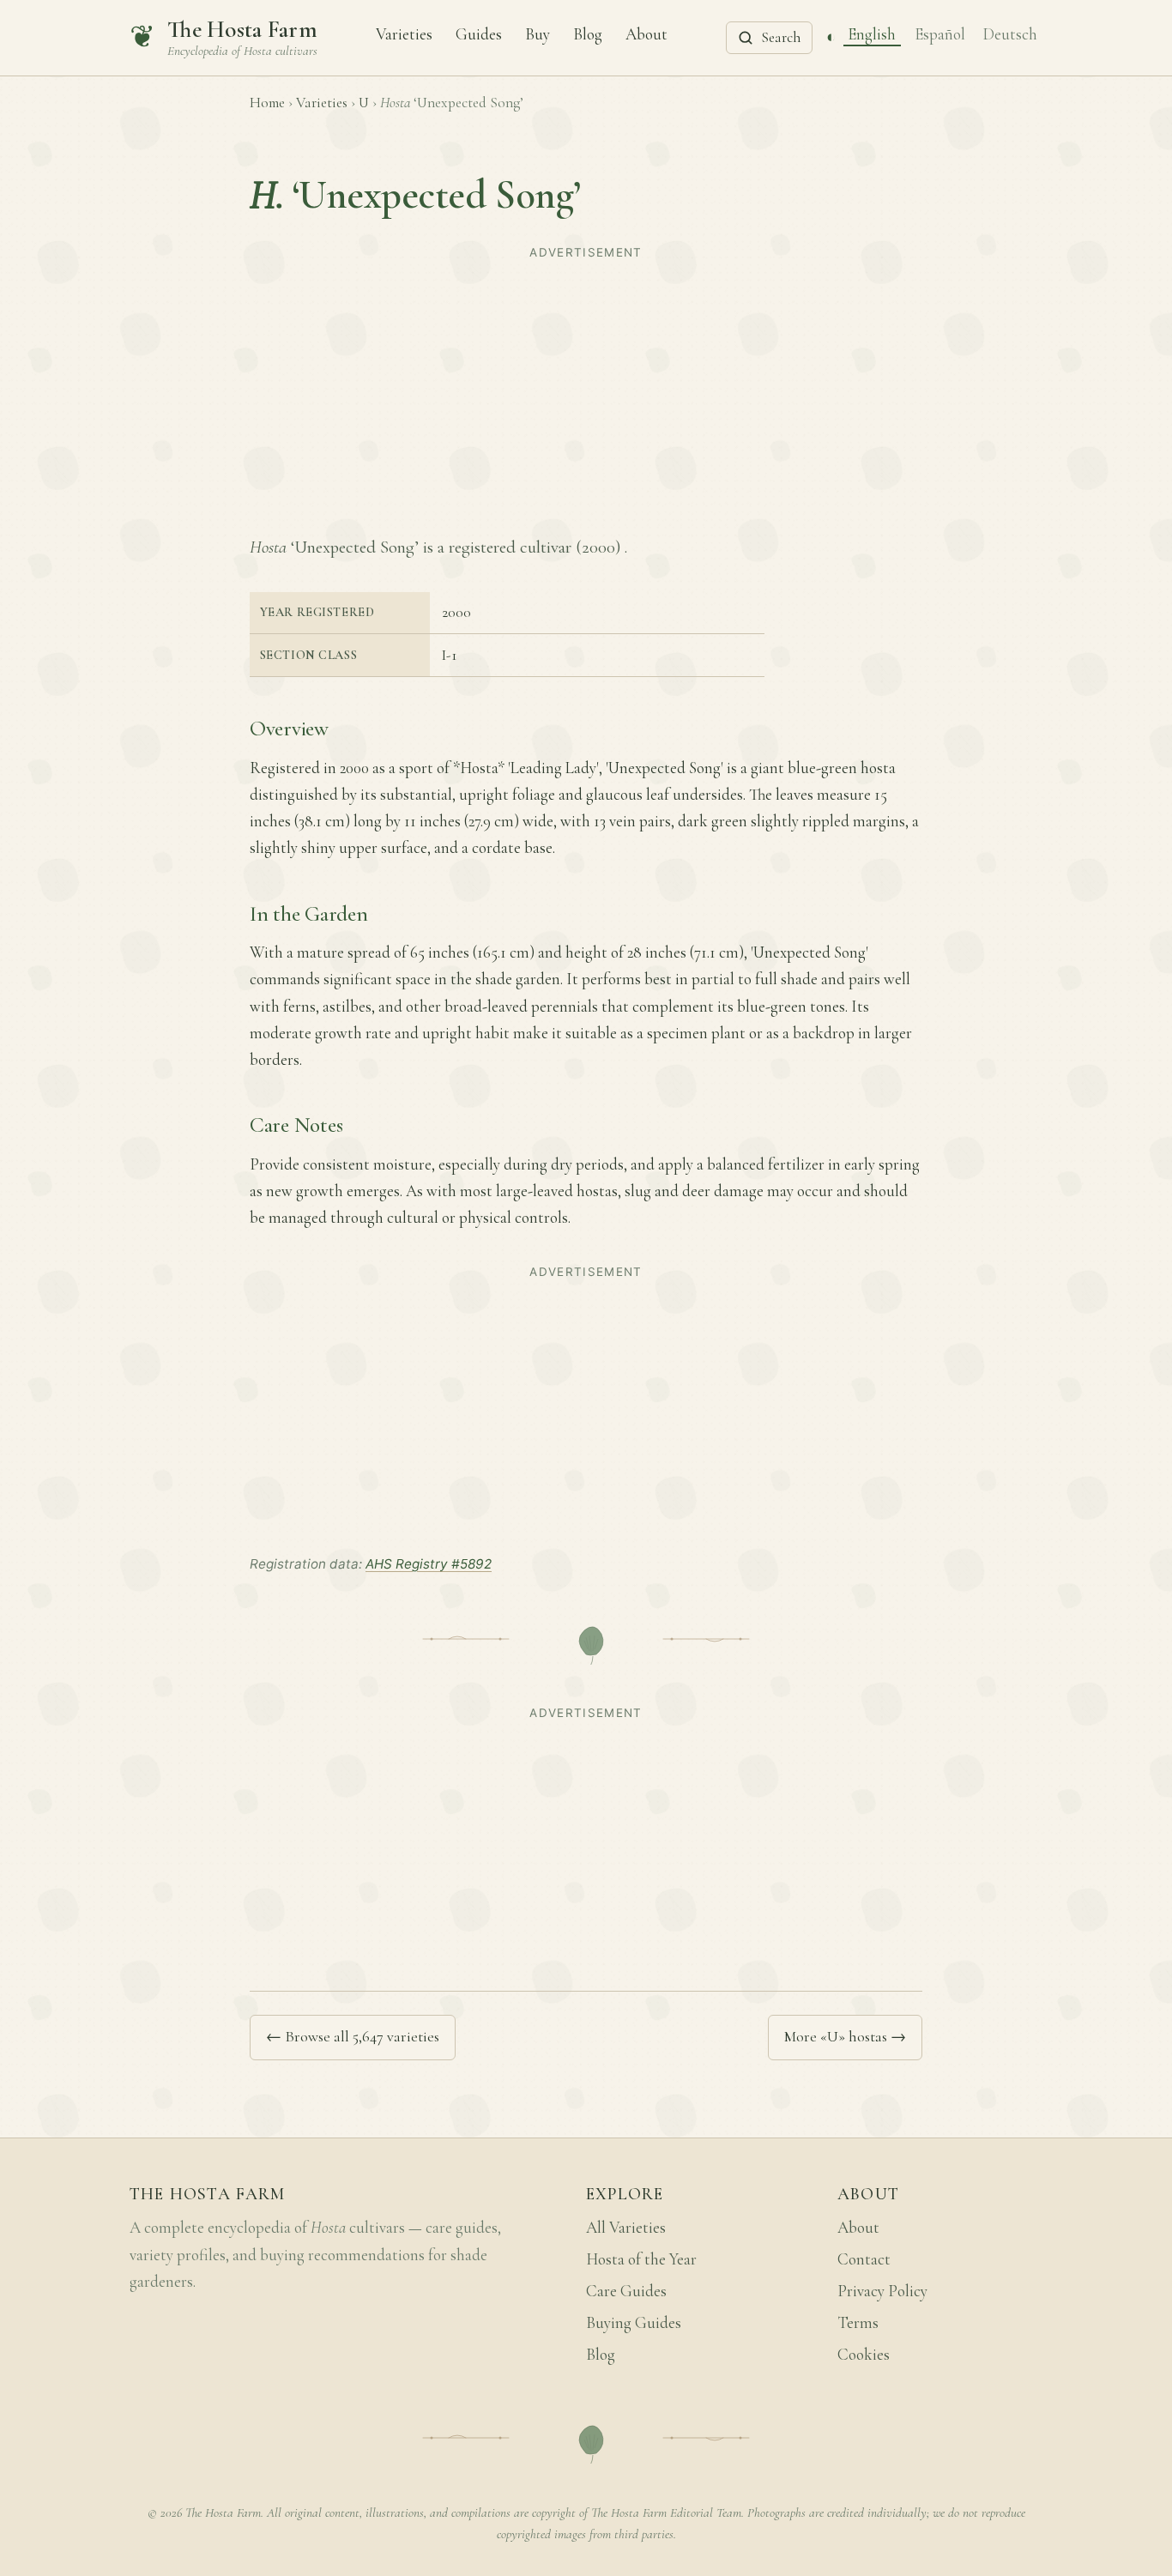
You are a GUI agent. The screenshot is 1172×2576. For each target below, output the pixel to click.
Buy (538, 33)
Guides (479, 33)
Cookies (864, 2355)
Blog (588, 33)
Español (940, 33)
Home (267, 103)
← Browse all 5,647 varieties (353, 2036)
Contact (864, 2259)
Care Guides (626, 2291)
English (872, 33)
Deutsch (1010, 33)
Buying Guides (634, 2323)
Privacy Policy (882, 2291)
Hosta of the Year (641, 2259)
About (646, 33)
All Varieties (626, 2228)
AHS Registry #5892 (429, 1564)
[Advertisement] (586, 386)
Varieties (404, 33)
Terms (858, 2323)
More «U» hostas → (845, 2036)
